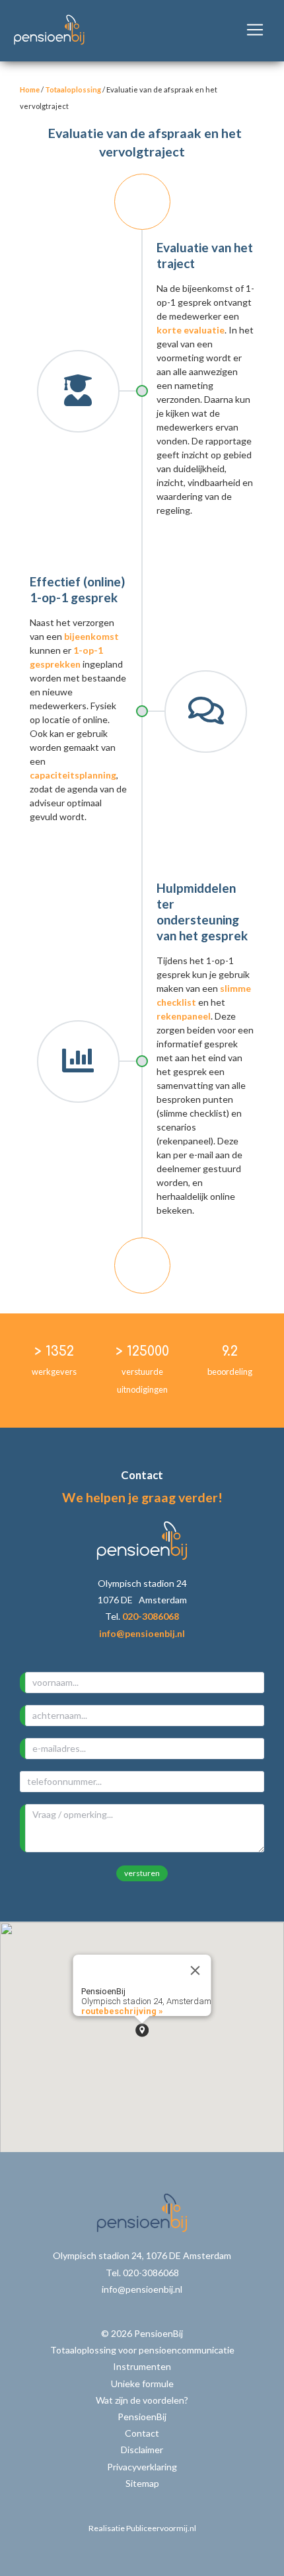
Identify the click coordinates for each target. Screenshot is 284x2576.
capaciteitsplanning (73, 775)
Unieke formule (142, 2384)
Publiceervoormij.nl (161, 2528)
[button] (142, 2030)
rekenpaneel (184, 1016)
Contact (142, 2433)
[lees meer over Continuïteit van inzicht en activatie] (142, 1266)
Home (30, 89)
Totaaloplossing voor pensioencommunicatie (142, 2350)
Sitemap (142, 2483)
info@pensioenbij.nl (142, 1633)
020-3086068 (151, 1616)
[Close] (195, 1970)
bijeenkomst (91, 636)
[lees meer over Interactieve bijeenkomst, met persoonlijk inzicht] (142, 202)
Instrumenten (142, 2366)
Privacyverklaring (142, 2467)
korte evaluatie (191, 330)
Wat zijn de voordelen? (142, 2400)
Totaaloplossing (73, 89)
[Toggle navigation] (255, 30)
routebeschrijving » (122, 2011)
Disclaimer (142, 2450)
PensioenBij (142, 2417)
